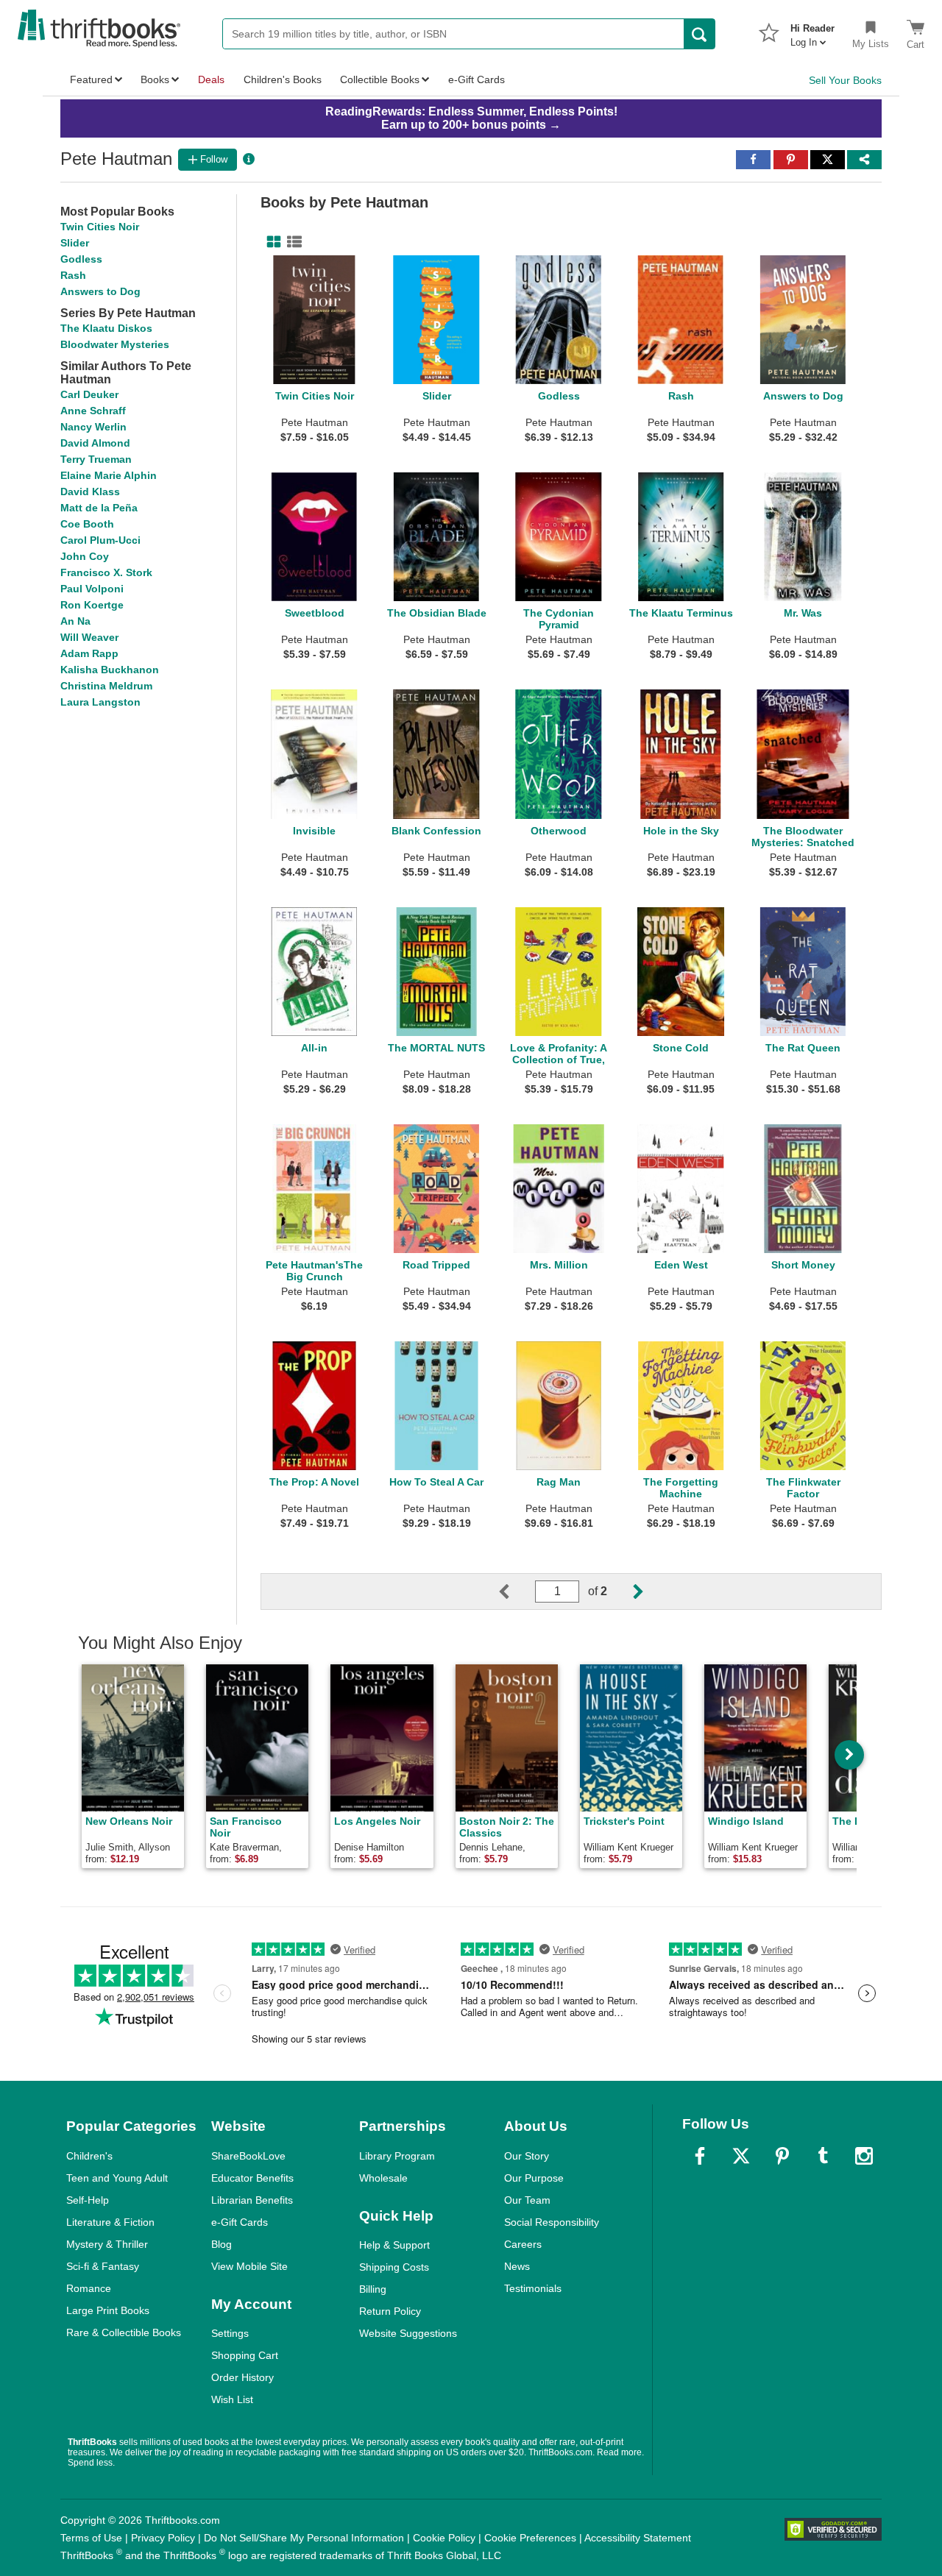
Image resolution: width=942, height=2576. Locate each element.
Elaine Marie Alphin (109, 475)
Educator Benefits (252, 2178)
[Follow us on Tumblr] (823, 2156)
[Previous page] (516, 1592)
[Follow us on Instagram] (864, 2156)
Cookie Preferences (530, 2538)
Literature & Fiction (110, 2222)
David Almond (95, 443)
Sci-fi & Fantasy (103, 2266)
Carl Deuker (89, 394)
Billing (373, 2289)
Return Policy (390, 2311)
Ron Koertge (92, 605)
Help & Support (394, 2245)
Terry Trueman (96, 459)
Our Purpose (534, 2178)
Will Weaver (89, 637)
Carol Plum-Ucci (100, 540)
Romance (89, 2288)
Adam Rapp (89, 653)
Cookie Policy (444, 2538)
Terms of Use (91, 2538)
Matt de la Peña (99, 508)
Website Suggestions (408, 2333)
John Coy (85, 556)
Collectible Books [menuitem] (380, 79)
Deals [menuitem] (211, 79)
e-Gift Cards (240, 2222)
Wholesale (383, 2178)
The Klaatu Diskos (106, 328)
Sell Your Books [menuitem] (845, 80)
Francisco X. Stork (106, 572)
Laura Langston (100, 702)
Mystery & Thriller (107, 2244)
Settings (230, 2333)
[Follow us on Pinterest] (782, 2156)
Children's (89, 2156)
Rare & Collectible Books (124, 2332)
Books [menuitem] (155, 79)
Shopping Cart (245, 2355)
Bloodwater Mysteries (115, 344)
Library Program (397, 2156)
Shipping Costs (394, 2267)
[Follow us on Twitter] (741, 2156)
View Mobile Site (249, 2266)
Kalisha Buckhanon (110, 670)
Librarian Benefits (252, 2200)
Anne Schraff (93, 411)
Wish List (232, 2399)
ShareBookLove (248, 2156)
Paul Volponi (92, 589)
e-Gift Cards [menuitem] (477, 79)
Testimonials (533, 2288)
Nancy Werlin (93, 427)
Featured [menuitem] (91, 79)
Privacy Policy (163, 2538)
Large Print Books (108, 2310)
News (517, 2266)
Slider (75, 243)
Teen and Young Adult (117, 2178)
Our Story (527, 2156)
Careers (523, 2244)
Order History (242, 2377)
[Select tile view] (291, 242)
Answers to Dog (100, 291)
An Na (75, 621)
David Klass (90, 492)
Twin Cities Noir (100, 227)
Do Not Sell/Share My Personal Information (304, 2538)
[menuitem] (812, 31)
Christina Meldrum (106, 686)
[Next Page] (626, 1592)
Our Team (527, 2200)
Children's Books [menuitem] (283, 79)
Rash (73, 275)
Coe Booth (87, 524)
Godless (81, 259)
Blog (222, 2244)
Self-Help (88, 2200)
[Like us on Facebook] (700, 2156)
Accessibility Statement (638, 2538)
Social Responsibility (552, 2222)
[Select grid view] (271, 242)
